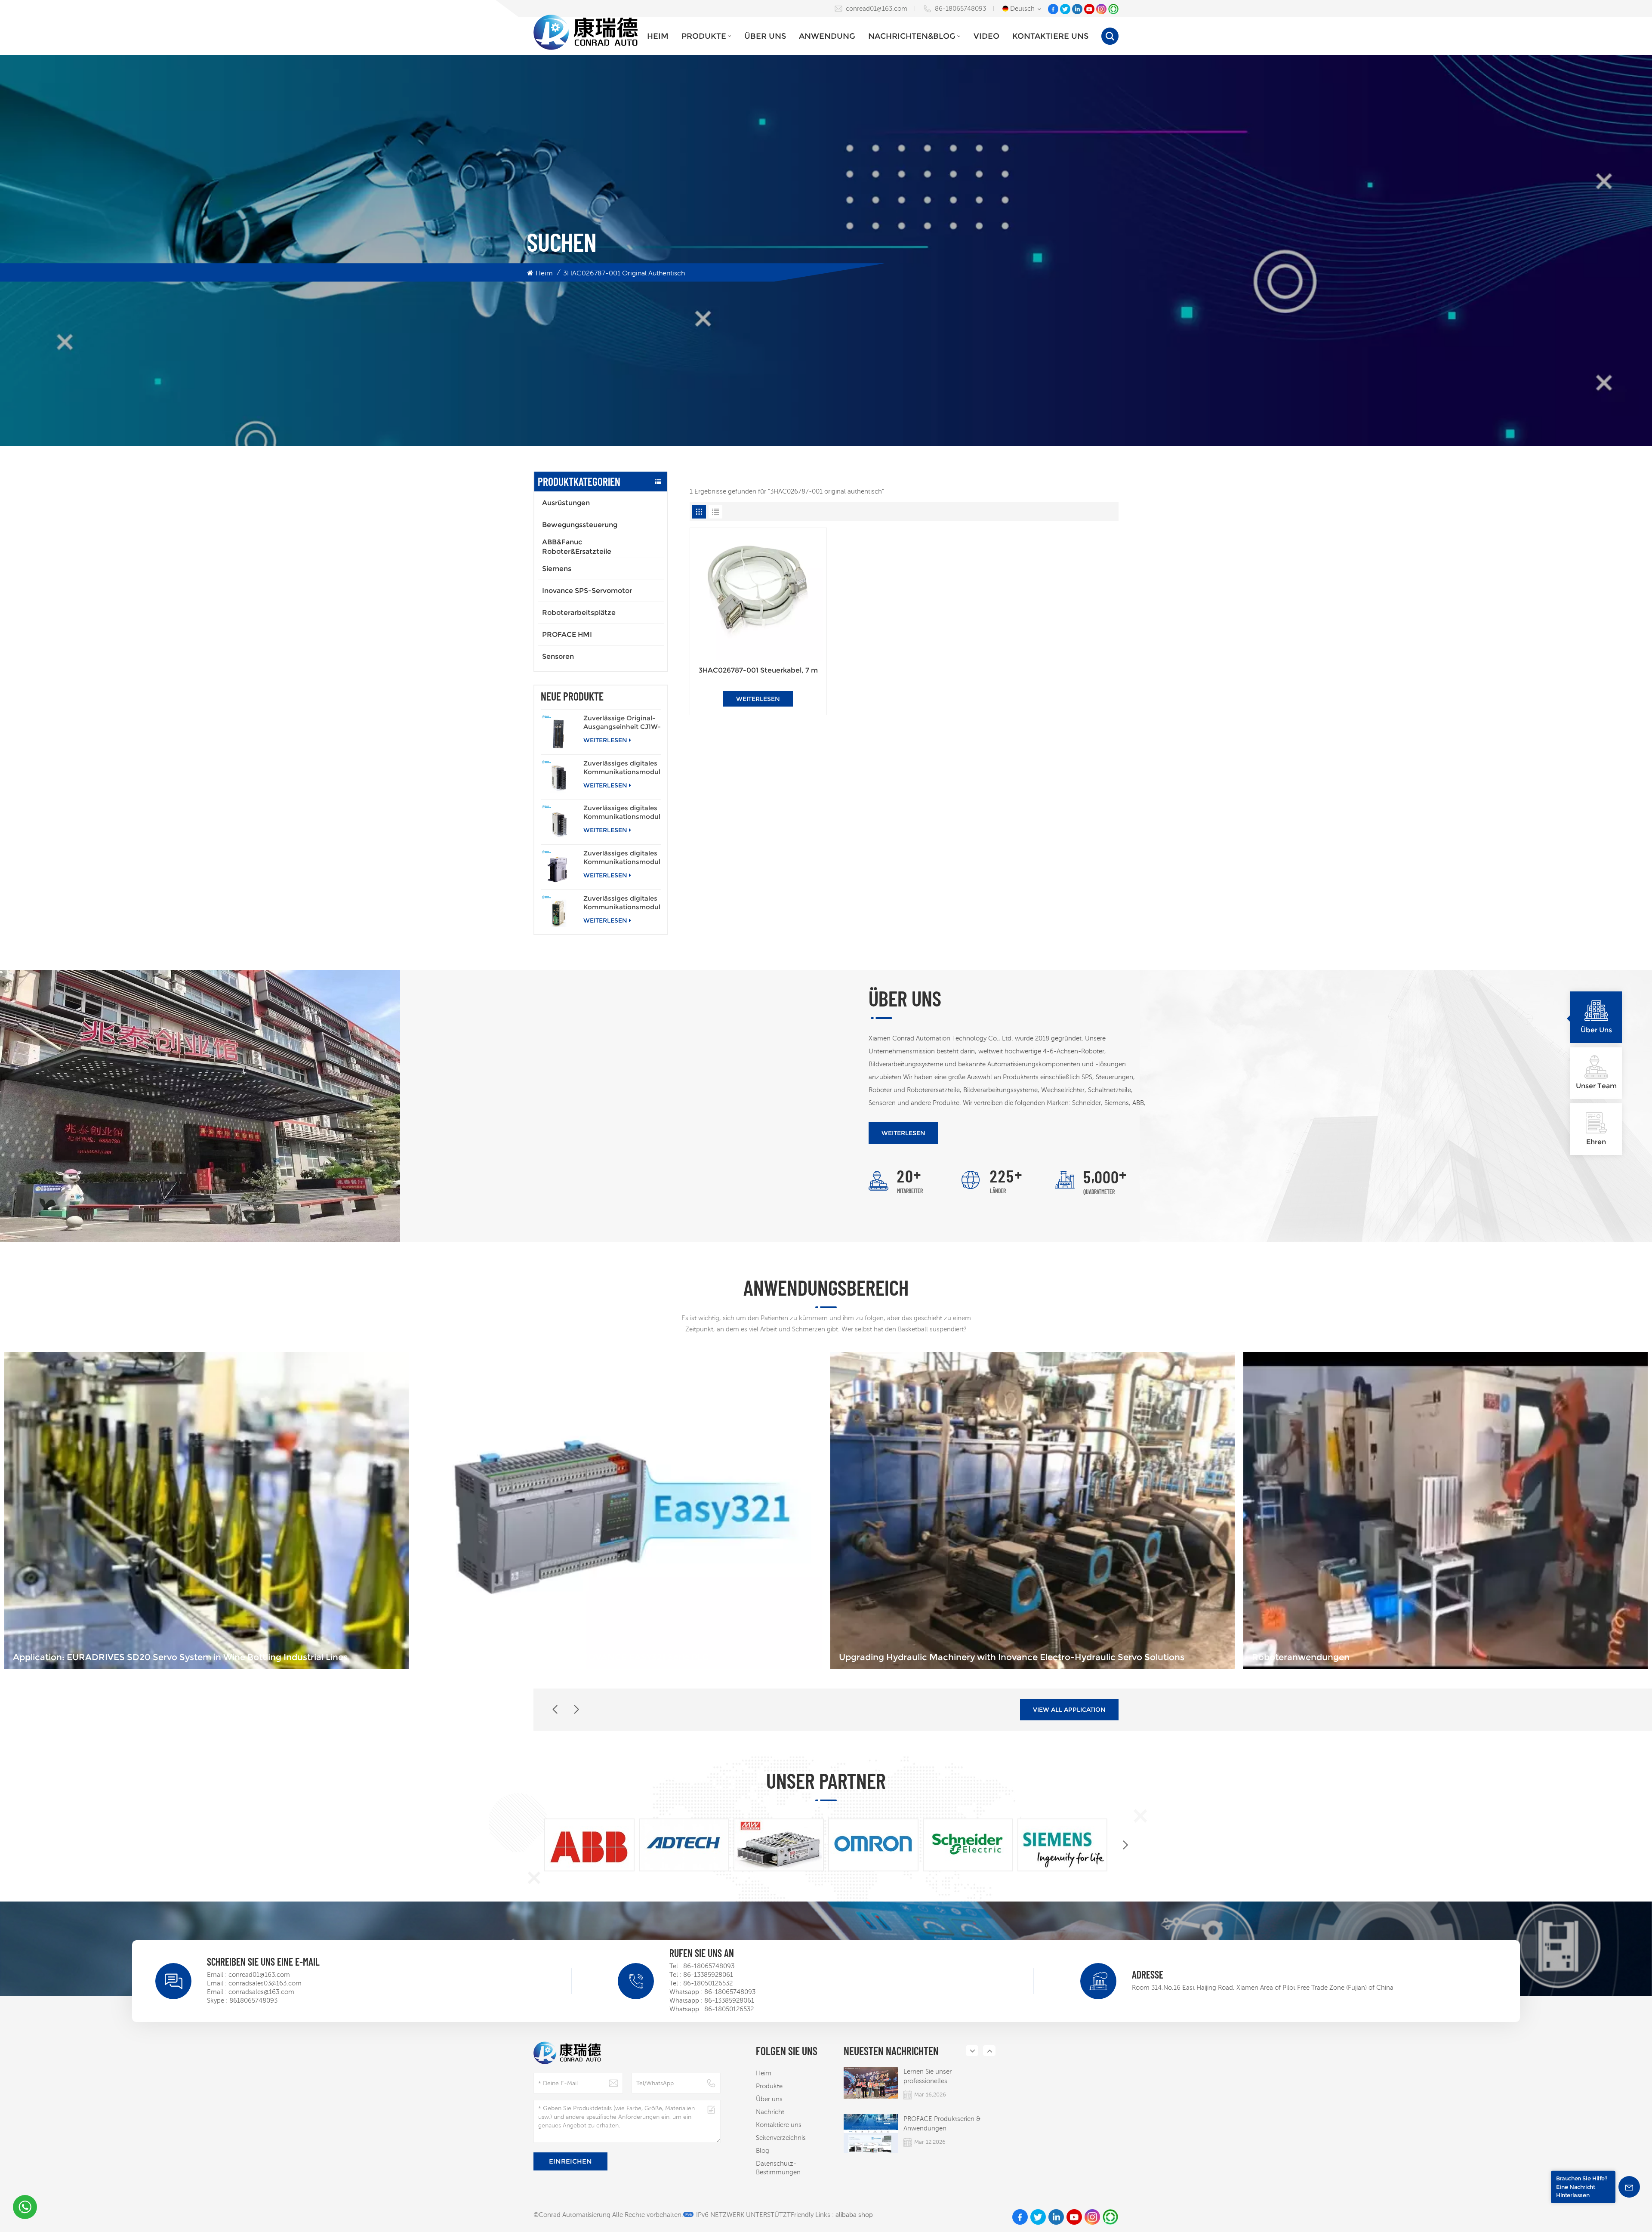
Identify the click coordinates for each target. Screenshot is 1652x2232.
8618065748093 (253, 2000)
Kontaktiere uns (1050, 36)
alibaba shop (854, 2215)
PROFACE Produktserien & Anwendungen (942, 2123)
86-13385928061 (708, 1974)
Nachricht (770, 2112)
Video (986, 36)
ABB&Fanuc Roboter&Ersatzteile (577, 547)
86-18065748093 (960, 8)
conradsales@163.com (261, 1992)
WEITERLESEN (605, 740)
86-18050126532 (708, 1983)
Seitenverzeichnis (781, 2138)
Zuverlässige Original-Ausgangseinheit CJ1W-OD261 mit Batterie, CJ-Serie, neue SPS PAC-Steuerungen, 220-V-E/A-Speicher (622, 722)
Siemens (557, 569)
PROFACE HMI (567, 634)
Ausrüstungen (566, 503)
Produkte (704, 36)
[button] (576, 1710)
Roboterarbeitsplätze (579, 613)
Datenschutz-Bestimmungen (778, 2168)
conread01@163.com (877, 8)
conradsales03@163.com (265, 1983)
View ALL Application (1069, 1710)
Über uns (765, 36)
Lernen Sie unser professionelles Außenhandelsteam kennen (944, 2077)
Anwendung (827, 36)
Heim (658, 36)
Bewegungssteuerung (580, 525)
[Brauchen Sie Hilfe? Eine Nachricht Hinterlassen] (1629, 2187)
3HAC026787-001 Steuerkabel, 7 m (758, 670)
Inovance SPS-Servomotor (587, 591)
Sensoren (558, 656)
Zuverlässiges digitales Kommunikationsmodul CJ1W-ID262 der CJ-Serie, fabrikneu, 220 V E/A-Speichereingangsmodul (622, 812)
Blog (763, 2150)
